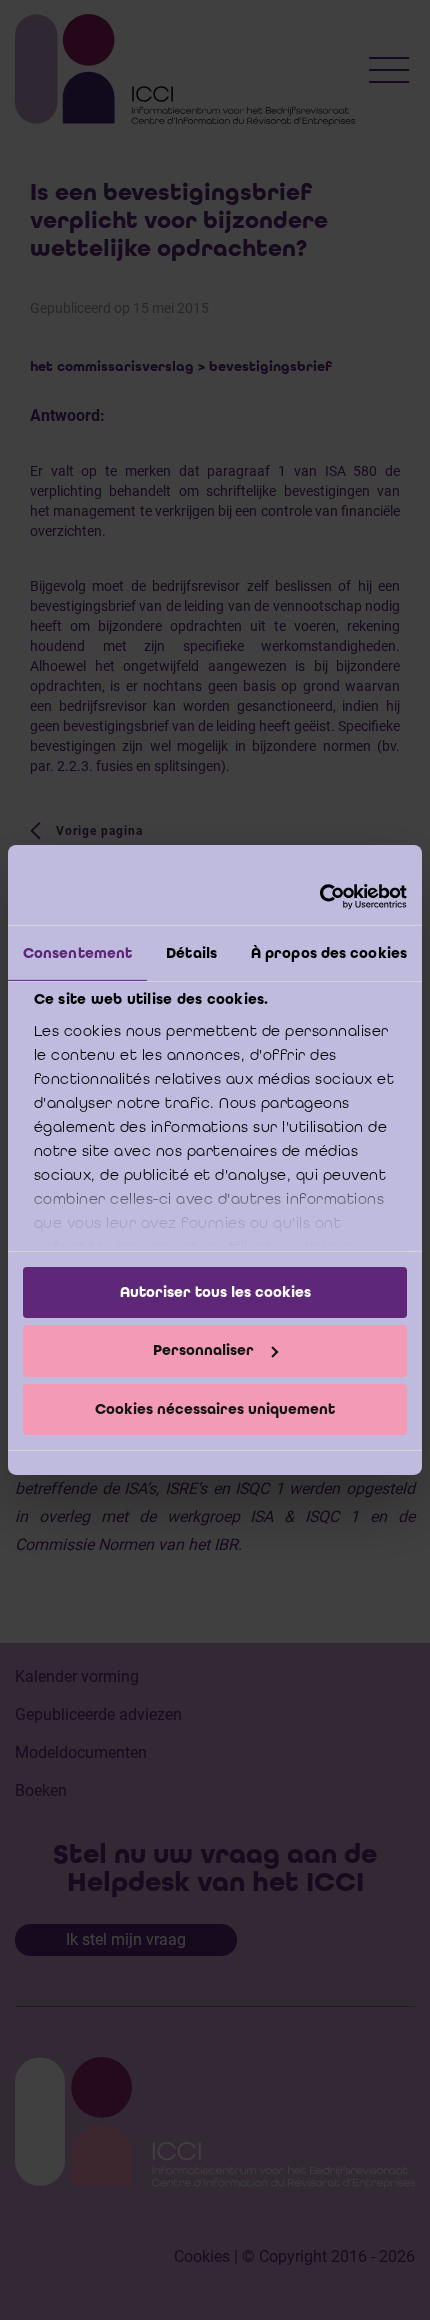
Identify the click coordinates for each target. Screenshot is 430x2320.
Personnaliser (203, 1350)
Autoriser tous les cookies (215, 1291)
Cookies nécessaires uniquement (215, 1409)
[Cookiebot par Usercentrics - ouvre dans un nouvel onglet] (319, 897)
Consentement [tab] (77, 952)
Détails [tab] (191, 952)
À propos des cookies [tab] (329, 952)
